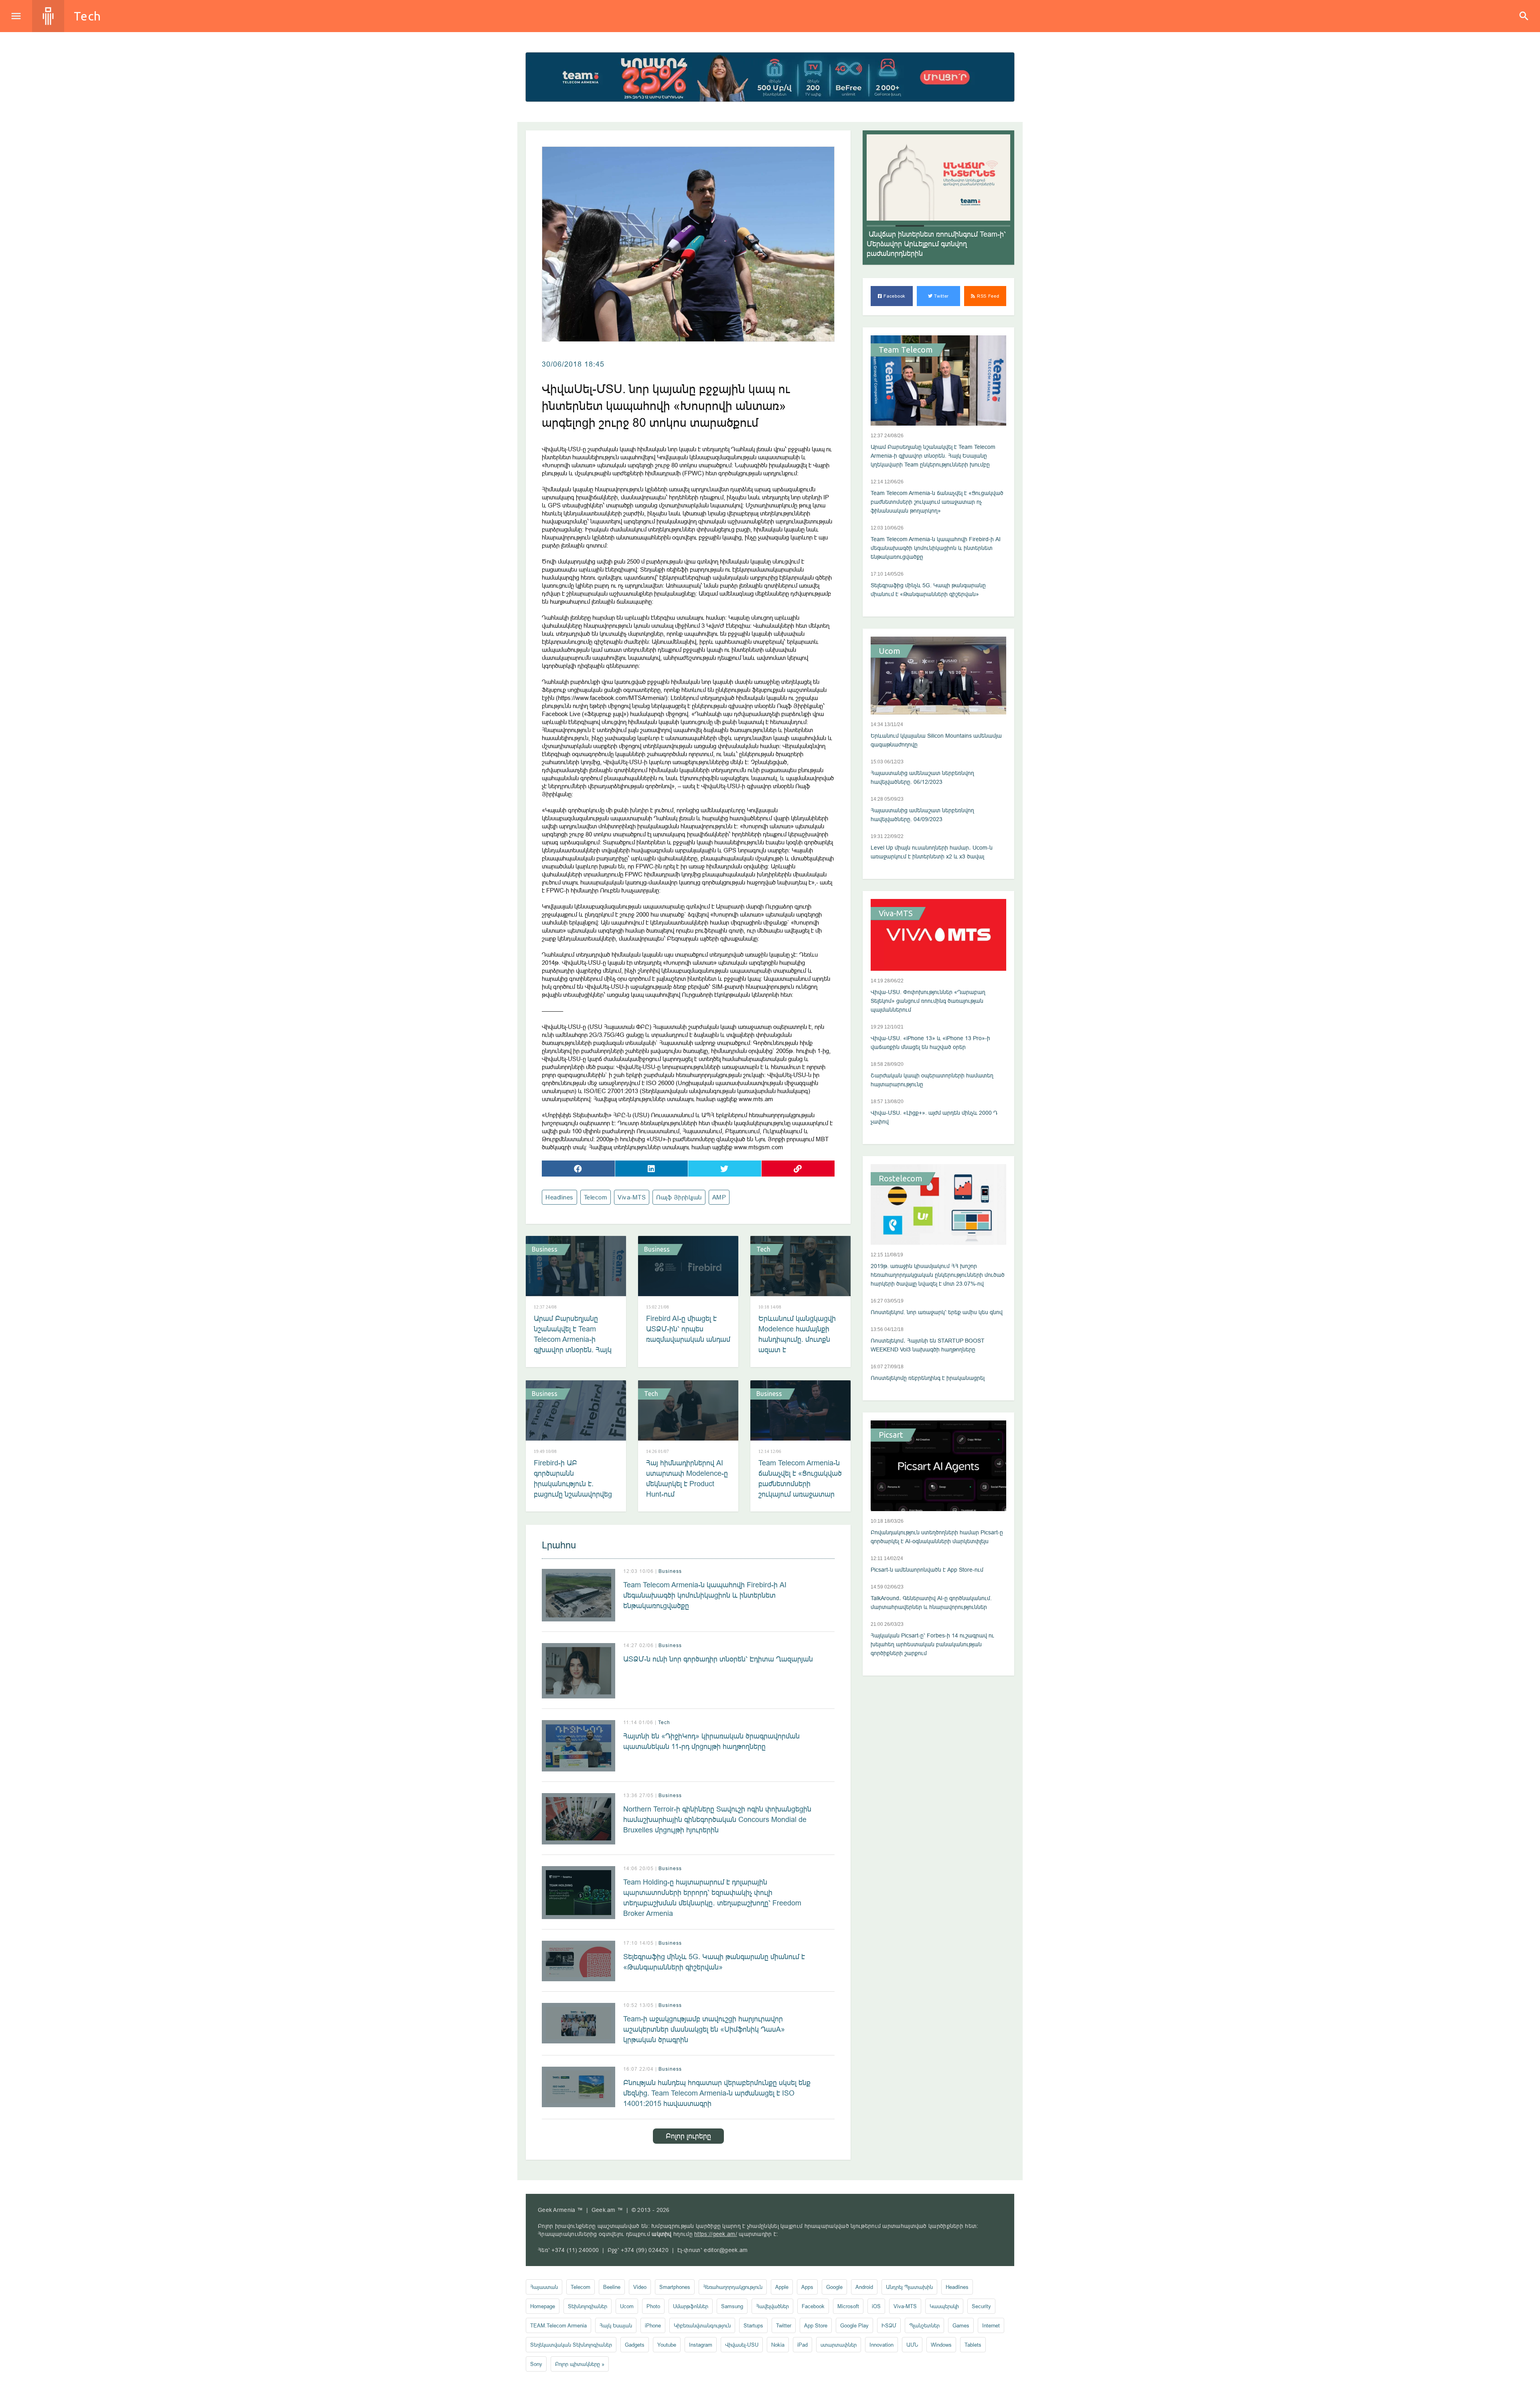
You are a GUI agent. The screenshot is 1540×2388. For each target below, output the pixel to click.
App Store (816, 2325)
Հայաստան (544, 2287)
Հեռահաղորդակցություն (733, 2287)
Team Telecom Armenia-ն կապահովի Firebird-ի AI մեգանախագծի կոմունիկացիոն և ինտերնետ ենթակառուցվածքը (705, 1595)
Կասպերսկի (944, 2306)
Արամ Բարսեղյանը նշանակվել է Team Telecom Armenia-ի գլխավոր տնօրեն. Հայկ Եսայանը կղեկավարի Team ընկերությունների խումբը (574, 1350)
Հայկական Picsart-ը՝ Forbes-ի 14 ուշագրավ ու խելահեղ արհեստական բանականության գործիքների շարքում (932, 1644)
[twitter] (725, 1169)
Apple (782, 2287)
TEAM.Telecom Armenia (558, 2325)
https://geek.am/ (716, 2234)
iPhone (653, 2325)
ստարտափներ (839, 2345)
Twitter (941, 296)
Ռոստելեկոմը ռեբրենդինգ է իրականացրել (928, 1378)
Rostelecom (901, 1179)
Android (864, 2287)
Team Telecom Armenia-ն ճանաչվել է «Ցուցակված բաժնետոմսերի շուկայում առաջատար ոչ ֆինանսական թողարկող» (800, 1489)
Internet (991, 2325)
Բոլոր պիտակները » (580, 2364)
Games (961, 2325)
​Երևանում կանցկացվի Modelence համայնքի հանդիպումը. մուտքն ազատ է (797, 1334)
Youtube (667, 2345)
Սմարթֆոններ (691, 2306)
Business (545, 1249)
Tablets (973, 2345)
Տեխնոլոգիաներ (588, 2306)
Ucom (890, 651)
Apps (807, 2287)
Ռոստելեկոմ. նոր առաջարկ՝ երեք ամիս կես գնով (937, 1312)
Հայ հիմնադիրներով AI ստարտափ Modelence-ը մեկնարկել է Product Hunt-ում (687, 1478)
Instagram (701, 2345)
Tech (87, 16)
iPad (802, 2345)
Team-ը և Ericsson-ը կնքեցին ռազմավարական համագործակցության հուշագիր (933, 244)
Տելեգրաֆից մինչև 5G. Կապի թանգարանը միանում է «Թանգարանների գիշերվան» (714, 1962)
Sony (536, 2364)
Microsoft (848, 2306)
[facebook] (578, 1169)
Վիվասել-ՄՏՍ (742, 2345)
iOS (876, 2306)
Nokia (778, 2345)
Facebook (894, 296)
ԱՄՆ (912, 2345)
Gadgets (635, 2345)
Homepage (543, 2306)
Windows (941, 2345)
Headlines (559, 1197)
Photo (653, 2306)
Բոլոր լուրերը (688, 2136)
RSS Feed (987, 296)
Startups (753, 2325)
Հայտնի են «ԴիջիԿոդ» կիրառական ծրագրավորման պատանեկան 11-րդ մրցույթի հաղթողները (711, 1741)
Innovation (881, 2345)
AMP (719, 1197)
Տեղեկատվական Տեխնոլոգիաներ (571, 2345)
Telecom (596, 1197)
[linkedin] (652, 1169)
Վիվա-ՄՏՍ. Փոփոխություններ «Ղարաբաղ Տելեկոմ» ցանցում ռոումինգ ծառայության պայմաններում (928, 1001)
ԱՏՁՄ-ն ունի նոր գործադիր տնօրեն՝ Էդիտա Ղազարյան (718, 1659)
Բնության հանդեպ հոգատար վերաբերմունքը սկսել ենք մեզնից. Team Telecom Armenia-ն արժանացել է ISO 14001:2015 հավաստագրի (717, 2093)
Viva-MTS (632, 1197)
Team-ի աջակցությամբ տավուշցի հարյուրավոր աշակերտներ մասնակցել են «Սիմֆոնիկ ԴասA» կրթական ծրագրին (704, 2029)
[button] (881, 226)
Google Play (854, 2325)
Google (834, 2287)
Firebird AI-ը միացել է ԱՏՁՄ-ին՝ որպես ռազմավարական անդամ (688, 1329)
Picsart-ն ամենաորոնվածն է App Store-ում (927, 1570)
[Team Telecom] (770, 77)
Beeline (612, 2287)
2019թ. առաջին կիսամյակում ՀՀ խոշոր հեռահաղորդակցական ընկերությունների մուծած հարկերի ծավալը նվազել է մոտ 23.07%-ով (938, 1275)
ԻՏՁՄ (889, 2325)
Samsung (732, 2306)
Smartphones (675, 2287)
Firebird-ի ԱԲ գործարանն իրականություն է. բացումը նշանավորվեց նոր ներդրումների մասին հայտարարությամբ (573, 1494)
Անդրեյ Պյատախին (909, 2287)
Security (981, 2306)
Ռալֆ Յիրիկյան (679, 1197)
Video (640, 2287)
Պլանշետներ (924, 2325)
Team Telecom (906, 350)
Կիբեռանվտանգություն (702, 2325)
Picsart (891, 1435)
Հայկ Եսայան (616, 2325)
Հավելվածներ (772, 2306)
